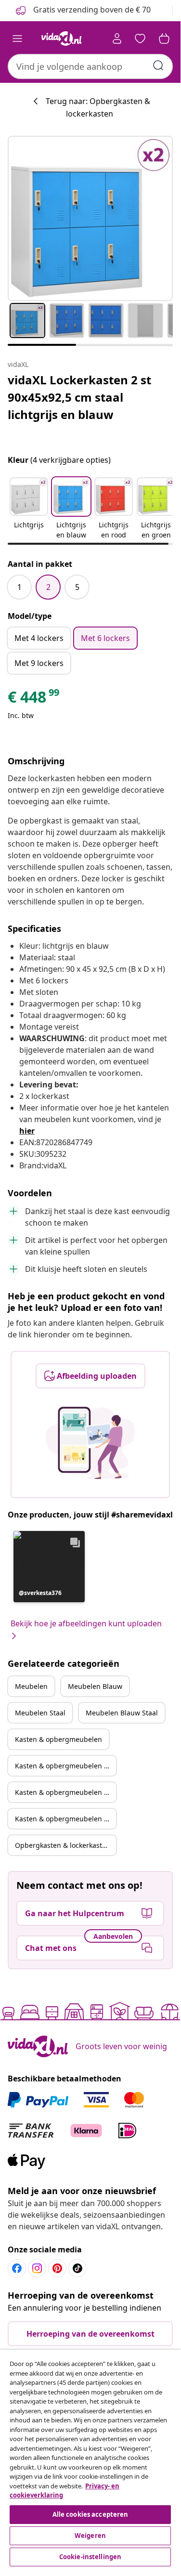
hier (27, 1131)
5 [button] (77, 587)
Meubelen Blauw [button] (95, 1686)
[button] (29, 509)
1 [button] (19, 587)
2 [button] (48, 587)
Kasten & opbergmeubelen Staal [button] (65, 1792)
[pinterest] (57, 2268)
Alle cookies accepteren (90, 2514)
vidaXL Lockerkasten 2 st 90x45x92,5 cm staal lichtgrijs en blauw (79, 397)
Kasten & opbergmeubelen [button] (58, 1739)
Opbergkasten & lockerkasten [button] (63, 1845)
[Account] (117, 39)
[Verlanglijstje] (140, 39)
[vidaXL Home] (62, 39)
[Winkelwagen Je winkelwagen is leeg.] (164, 39)
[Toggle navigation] (17, 39)
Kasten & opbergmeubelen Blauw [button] (65, 1766)
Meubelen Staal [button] (40, 1713)
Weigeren (90, 2536)
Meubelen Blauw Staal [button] (122, 1713)
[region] (90, 2459)
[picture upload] (90, 1443)
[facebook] (17, 2268)
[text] (34, 699)
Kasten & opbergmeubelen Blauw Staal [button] (65, 1819)
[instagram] (37, 2268)
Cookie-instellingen (90, 2557)
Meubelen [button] (31, 1686)
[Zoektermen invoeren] (158, 65)
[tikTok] (78, 2268)
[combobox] (90, 66)
